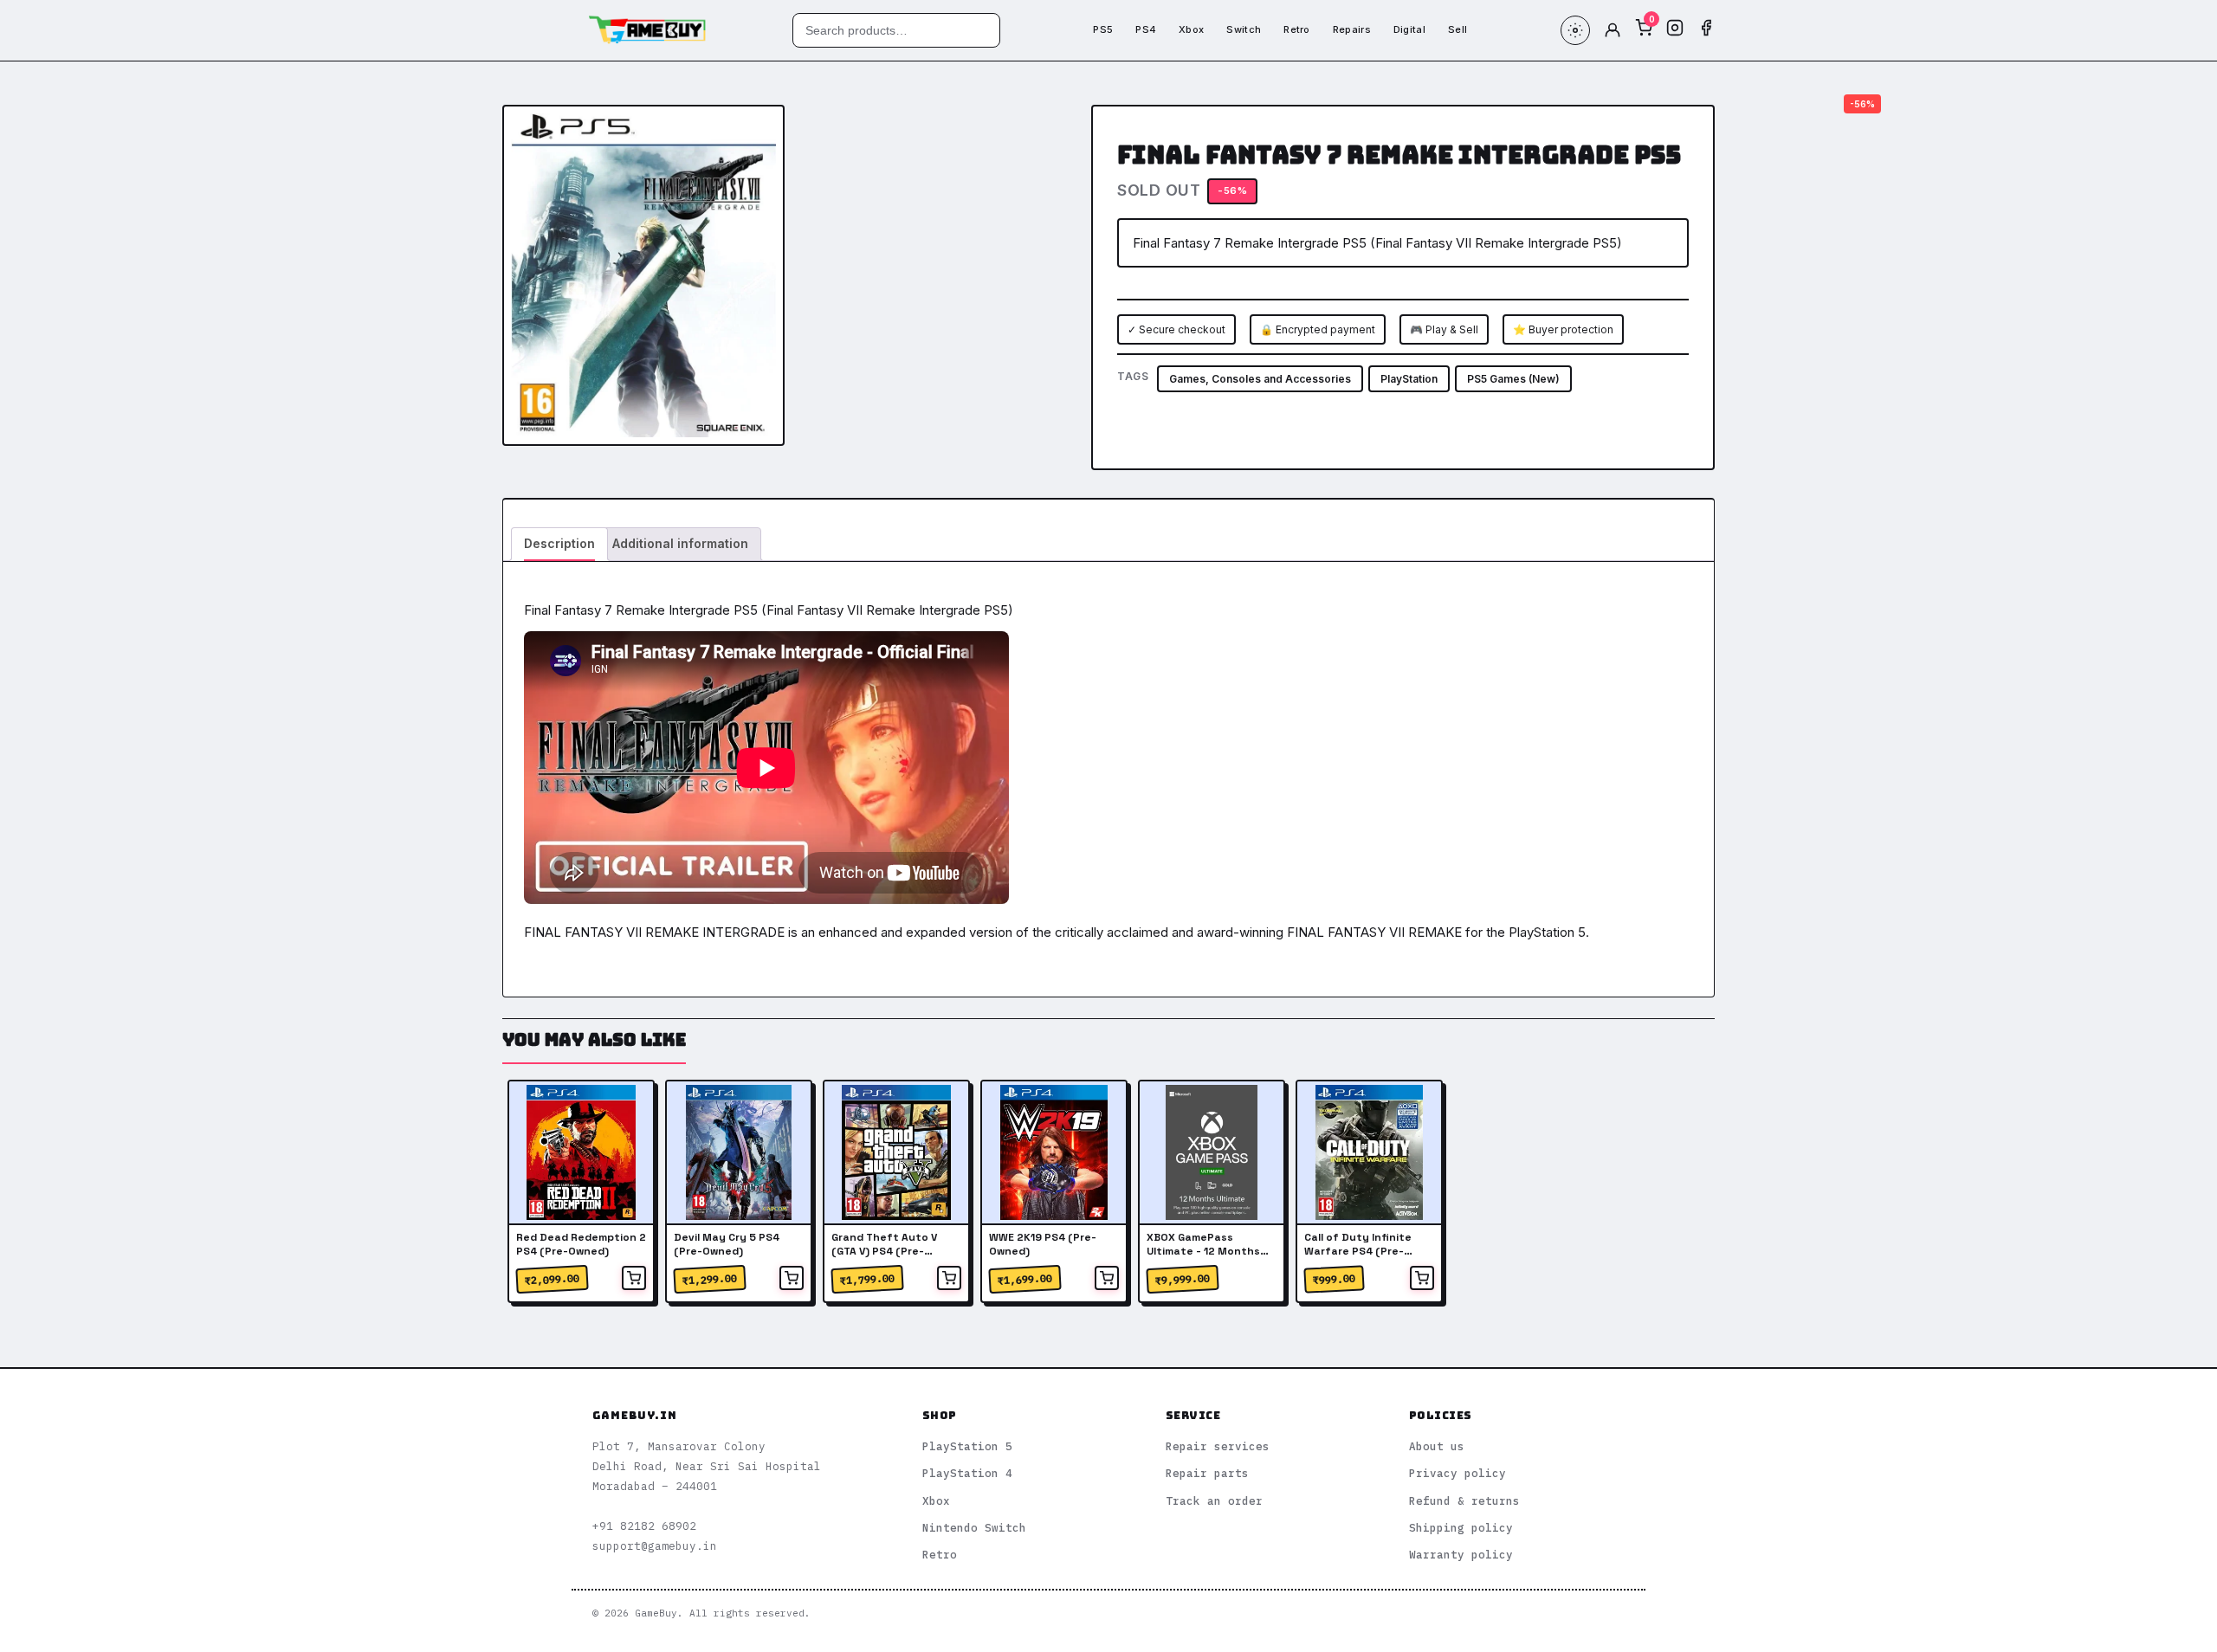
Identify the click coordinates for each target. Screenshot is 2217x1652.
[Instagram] (1675, 30)
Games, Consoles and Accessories (1260, 379)
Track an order (1214, 1500)
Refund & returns (1464, 1500)
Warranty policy (1461, 1554)
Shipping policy (1461, 1527)
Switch (1244, 29)
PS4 (1146, 29)
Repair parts (1207, 1473)
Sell (1458, 29)
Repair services (1218, 1446)
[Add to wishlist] (757, 132)
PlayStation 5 (967, 1446)
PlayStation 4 (967, 1473)
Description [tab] (559, 543)
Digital (1409, 29)
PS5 (1103, 29)
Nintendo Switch (974, 1527)
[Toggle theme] (1575, 30)
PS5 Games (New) (1513, 379)
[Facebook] (1706, 30)
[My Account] (1613, 30)
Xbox (1191, 29)
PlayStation (1409, 379)
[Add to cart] (634, 1278)
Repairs (1352, 29)
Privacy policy (1458, 1473)
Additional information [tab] (680, 543)
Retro (1297, 29)
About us (1437, 1446)
